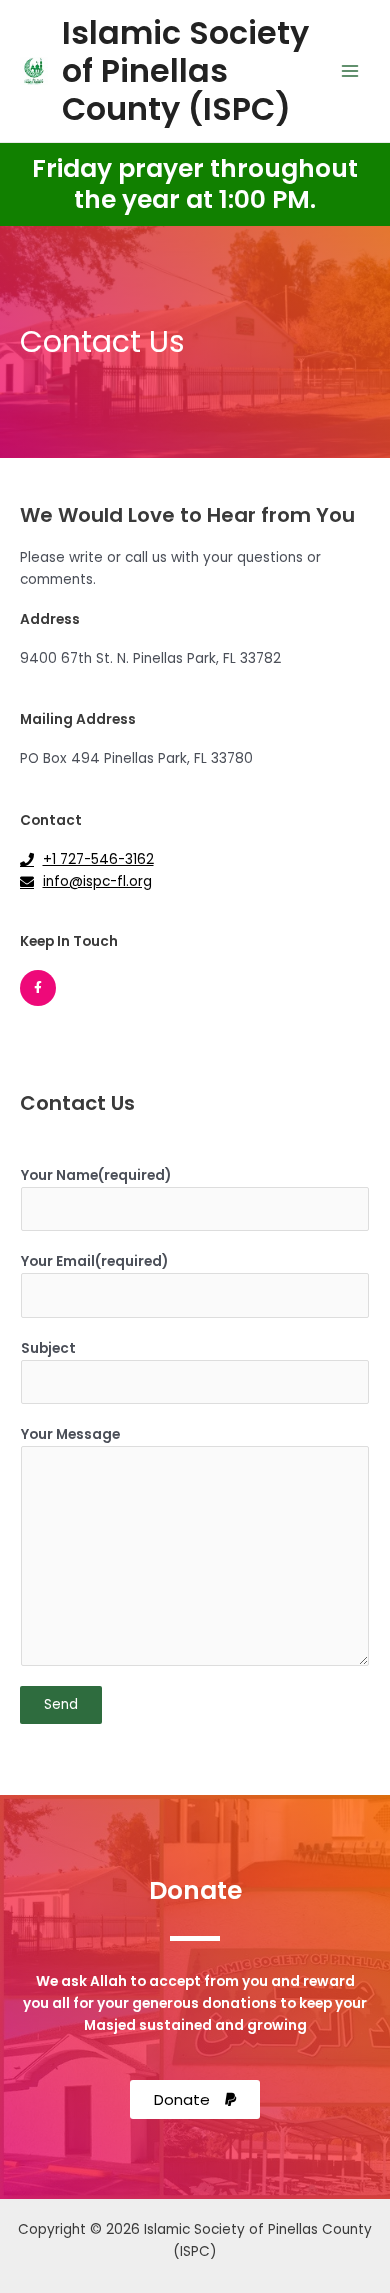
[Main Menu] (350, 71)
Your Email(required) (94, 1261)
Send (61, 1704)
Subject (48, 1348)
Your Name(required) (96, 1175)
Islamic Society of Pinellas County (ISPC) (185, 71)
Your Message (70, 1434)
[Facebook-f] (38, 988)
